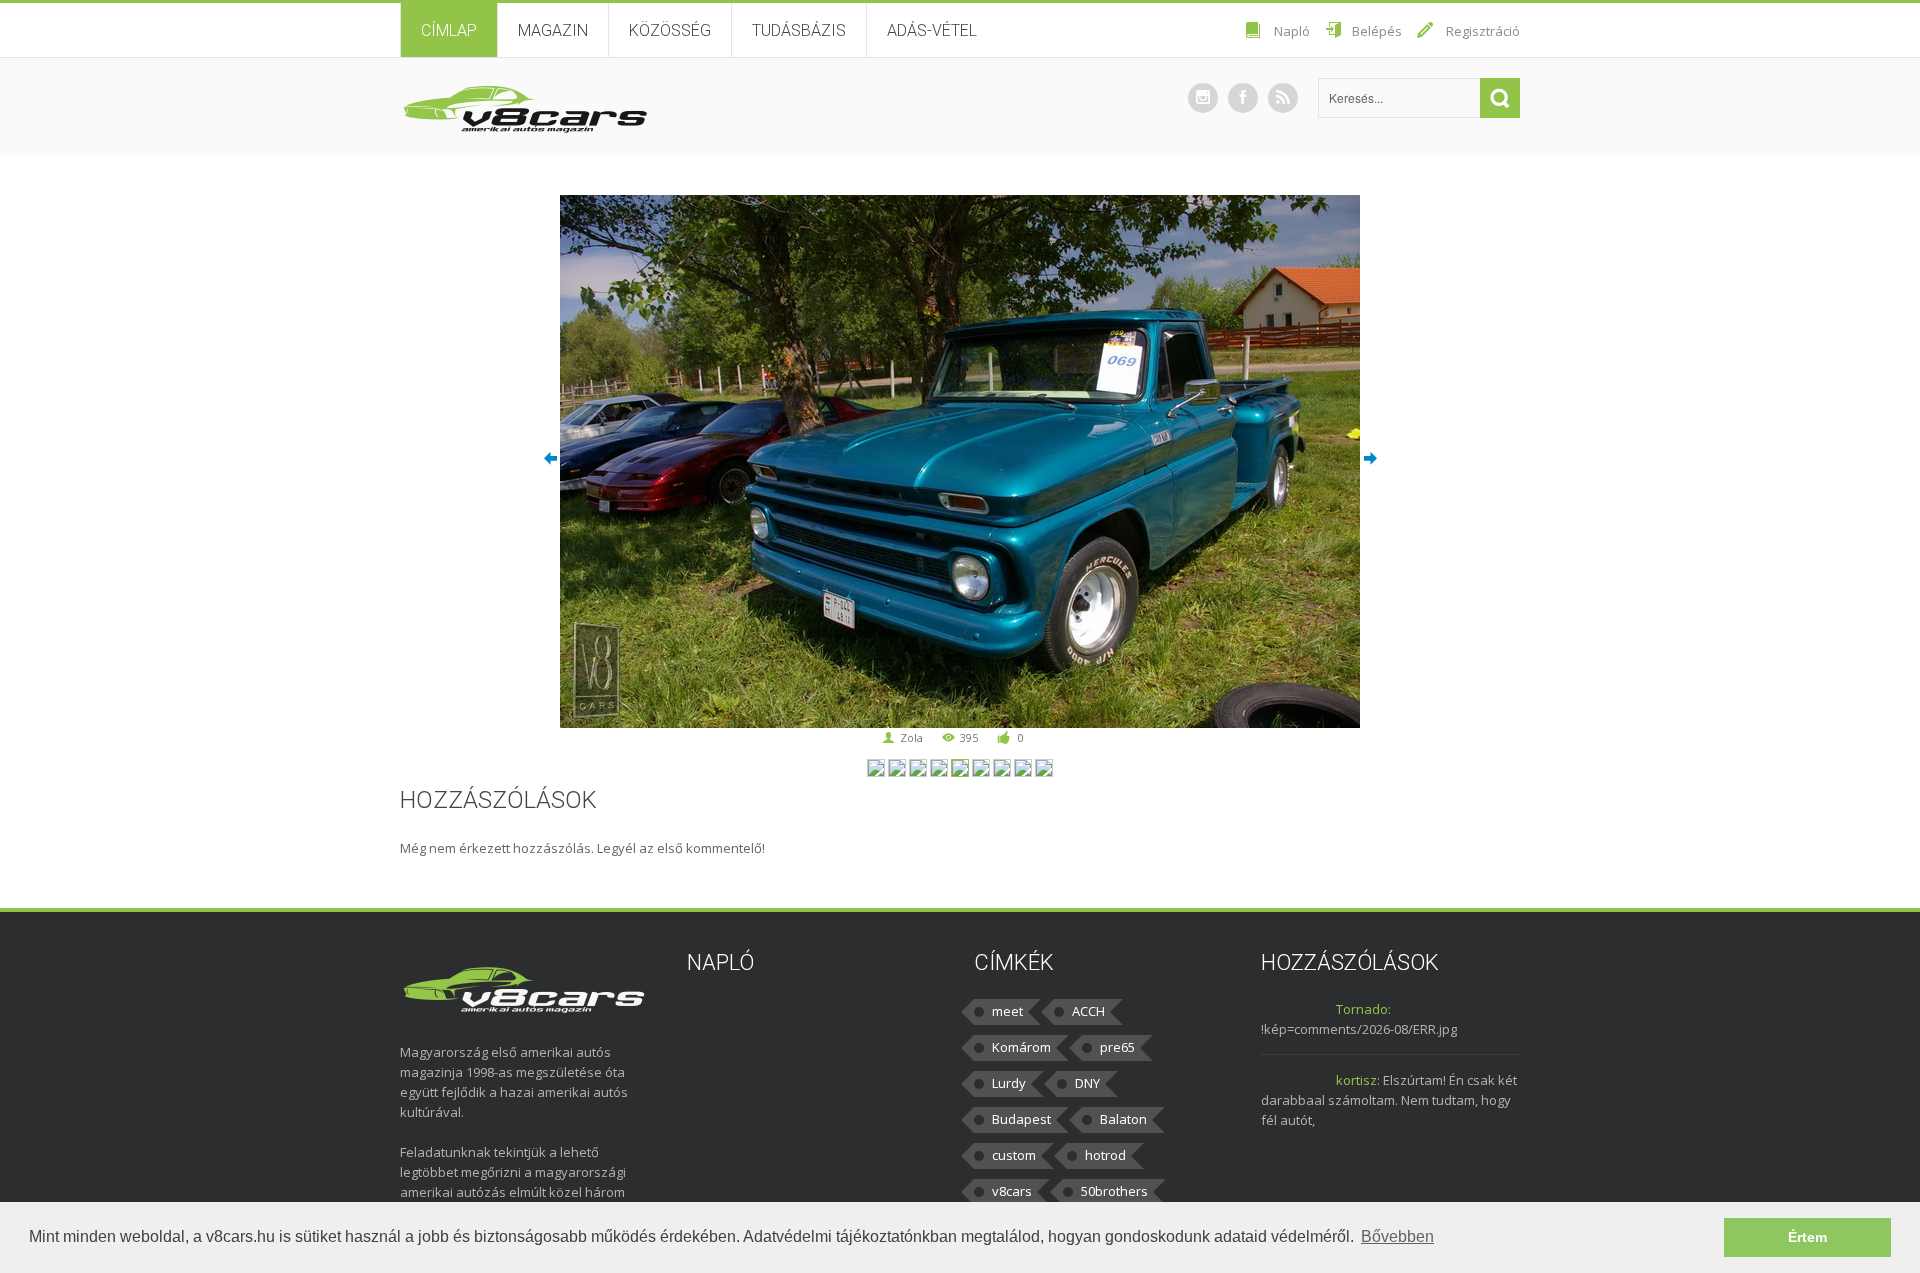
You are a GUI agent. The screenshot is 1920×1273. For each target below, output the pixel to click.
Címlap (449, 30)
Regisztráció (1483, 31)
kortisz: (1358, 1080)
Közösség (670, 30)
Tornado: (1363, 1009)
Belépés (1377, 31)
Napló (1292, 31)
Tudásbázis (799, 30)
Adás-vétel (932, 30)
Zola (911, 737)
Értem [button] (1807, 1237)
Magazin (553, 30)
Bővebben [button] (1397, 1236)
